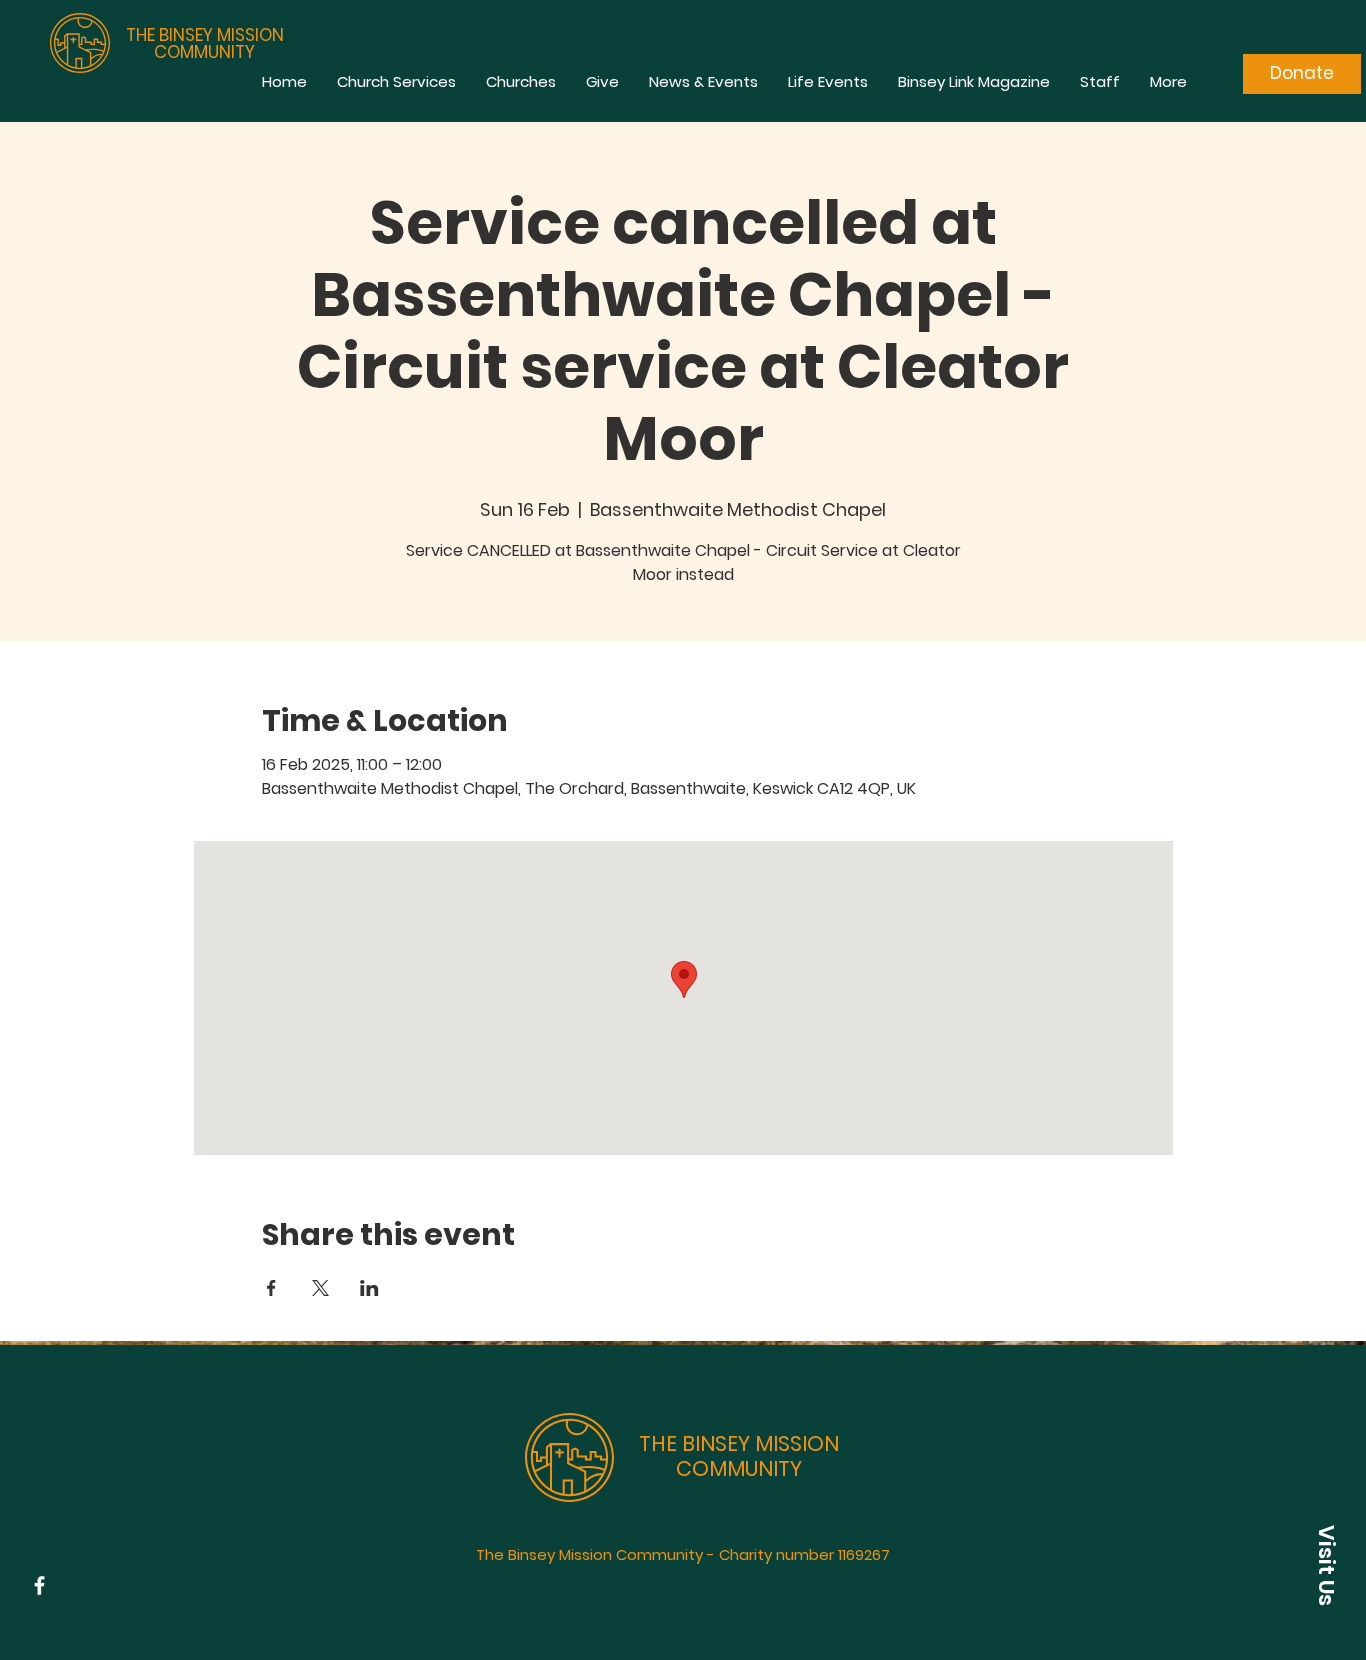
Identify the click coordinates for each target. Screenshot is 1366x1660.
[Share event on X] (320, 1288)
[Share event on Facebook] (271, 1288)
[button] (1326, 1565)
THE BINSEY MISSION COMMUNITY (205, 43)
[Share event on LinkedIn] (369, 1288)
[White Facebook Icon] (39, 1585)
